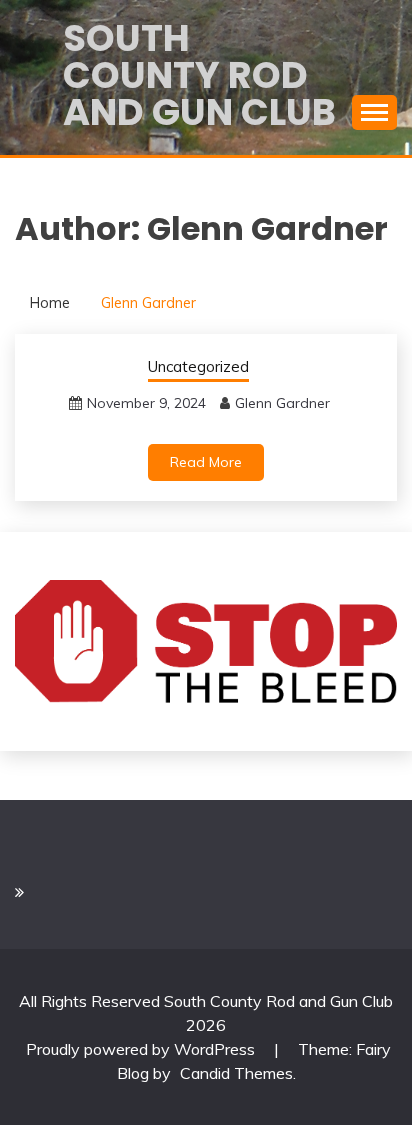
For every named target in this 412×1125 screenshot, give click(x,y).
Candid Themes (236, 1073)
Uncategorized (198, 366)
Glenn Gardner (282, 403)
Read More (206, 462)
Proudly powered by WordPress (142, 1049)
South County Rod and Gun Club (199, 75)
